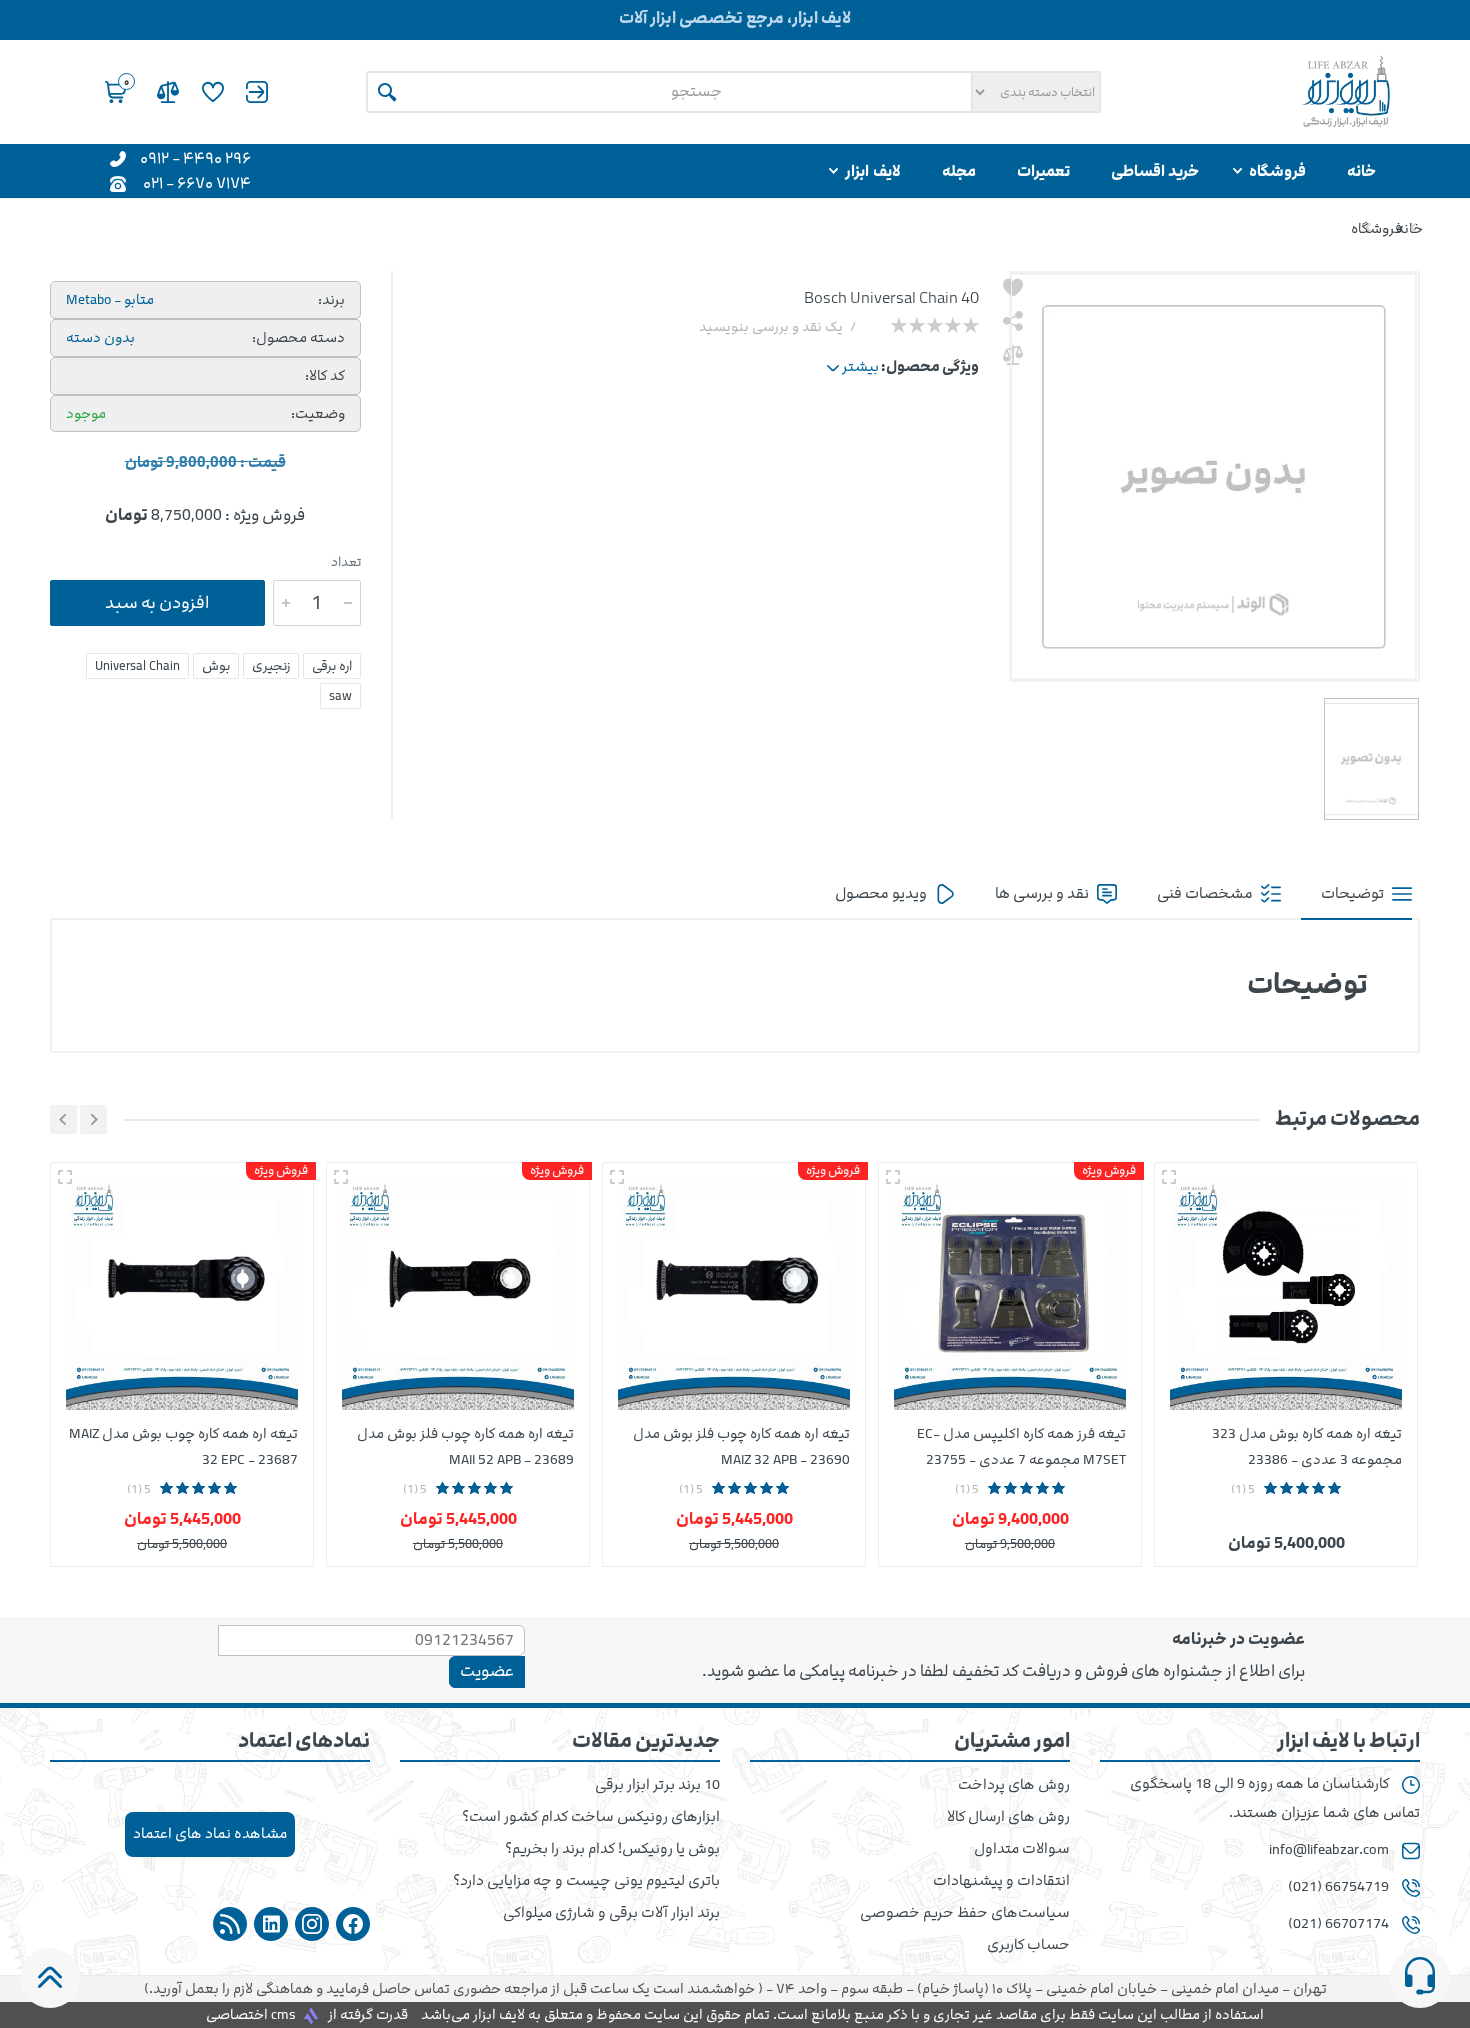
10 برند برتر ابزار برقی (657, 1785)
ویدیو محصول (882, 893)
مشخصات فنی (1206, 893)
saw (340, 696)
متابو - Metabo (110, 299)
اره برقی (332, 666)
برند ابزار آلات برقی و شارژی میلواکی (611, 1913)
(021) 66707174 (1338, 1924)
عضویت (487, 1671)
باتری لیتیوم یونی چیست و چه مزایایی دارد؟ (586, 1881)
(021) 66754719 (1338, 1887)
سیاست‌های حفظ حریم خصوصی (965, 1913)
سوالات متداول (1022, 1849)
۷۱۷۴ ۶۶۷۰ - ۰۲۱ (197, 182)
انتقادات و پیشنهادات (1001, 1881)
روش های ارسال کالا (1008, 1817)
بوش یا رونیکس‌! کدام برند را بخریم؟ (612, 1849)
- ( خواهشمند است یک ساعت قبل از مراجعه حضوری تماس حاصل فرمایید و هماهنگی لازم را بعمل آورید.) (735, 1988)
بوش (216, 666)
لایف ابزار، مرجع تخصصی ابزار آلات (735, 18)
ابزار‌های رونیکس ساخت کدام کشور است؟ (591, 1817)
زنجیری (271, 666)
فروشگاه (1376, 228)
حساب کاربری (1028, 1945)
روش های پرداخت (1014, 1785)
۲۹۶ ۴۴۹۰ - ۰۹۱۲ (195, 157)
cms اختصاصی (251, 2014)
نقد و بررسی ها (1043, 893)
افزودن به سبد (157, 603)
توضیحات (1354, 893)
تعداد (346, 562)
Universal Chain (137, 666)
